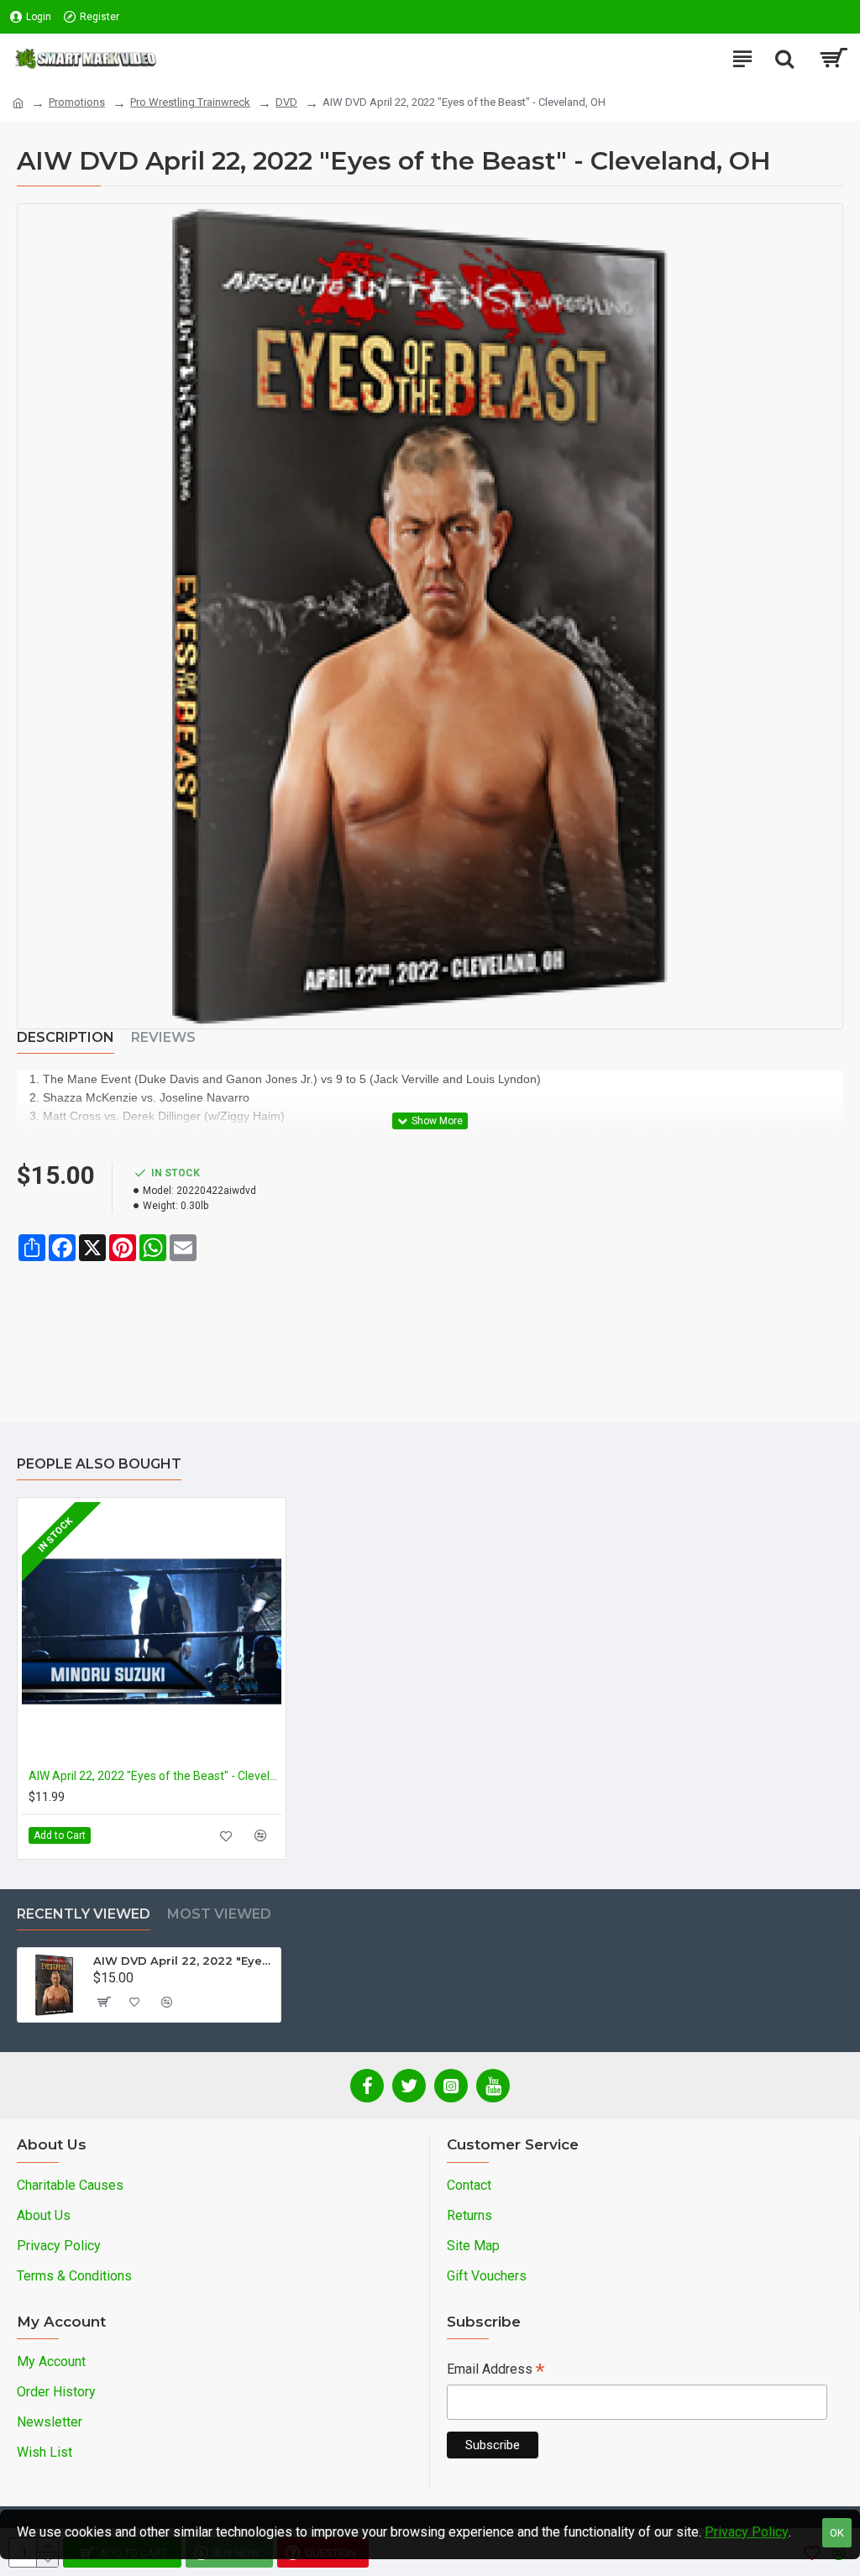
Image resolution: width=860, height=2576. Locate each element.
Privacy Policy (747, 2532)
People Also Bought (99, 1464)
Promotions (77, 102)
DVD (286, 102)
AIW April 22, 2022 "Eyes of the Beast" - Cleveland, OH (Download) (155, 1776)
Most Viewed (219, 1914)
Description (66, 1037)
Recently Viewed (84, 1914)
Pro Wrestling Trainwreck (190, 102)
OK (837, 2533)
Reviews (163, 1037)
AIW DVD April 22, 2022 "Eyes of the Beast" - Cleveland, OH (184, 1961)
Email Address (496, 2371)
